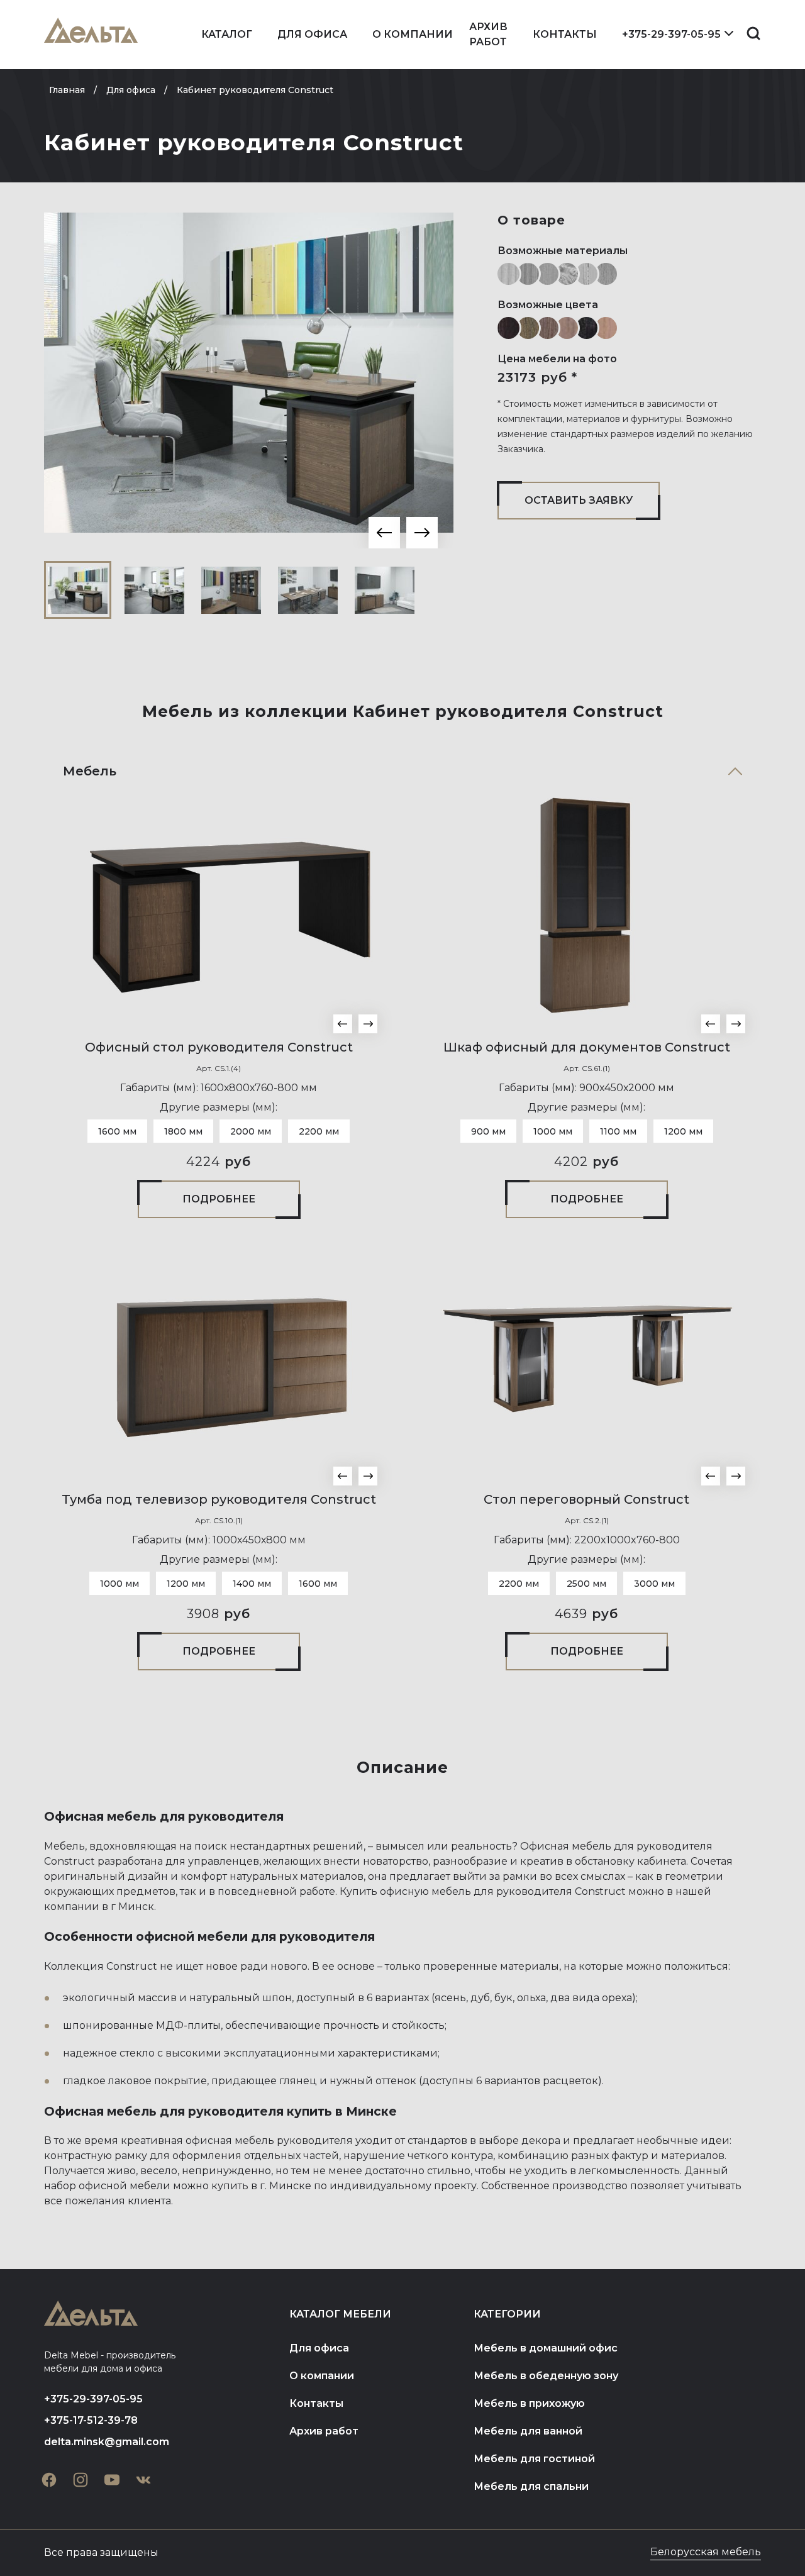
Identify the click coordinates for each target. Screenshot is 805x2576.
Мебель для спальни (531, 2486)
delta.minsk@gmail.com (107, 2442)
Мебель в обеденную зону (546, 2376)
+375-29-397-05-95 (671, 34)
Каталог (227, 34)
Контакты (565, 34)
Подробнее (219, 1199)
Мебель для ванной (528, 2431)
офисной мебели (125, 2186)
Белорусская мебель (706, 2552)
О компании (413, 34)
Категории (507, 2314)
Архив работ (488, 34)
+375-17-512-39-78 (91, 2420)
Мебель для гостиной (534, 2459)
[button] (384, 533)
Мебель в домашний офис (546, 2348)
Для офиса (312, 34)
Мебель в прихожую (529, 2403)
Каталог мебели (340, 2314)
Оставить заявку (579, 500)
